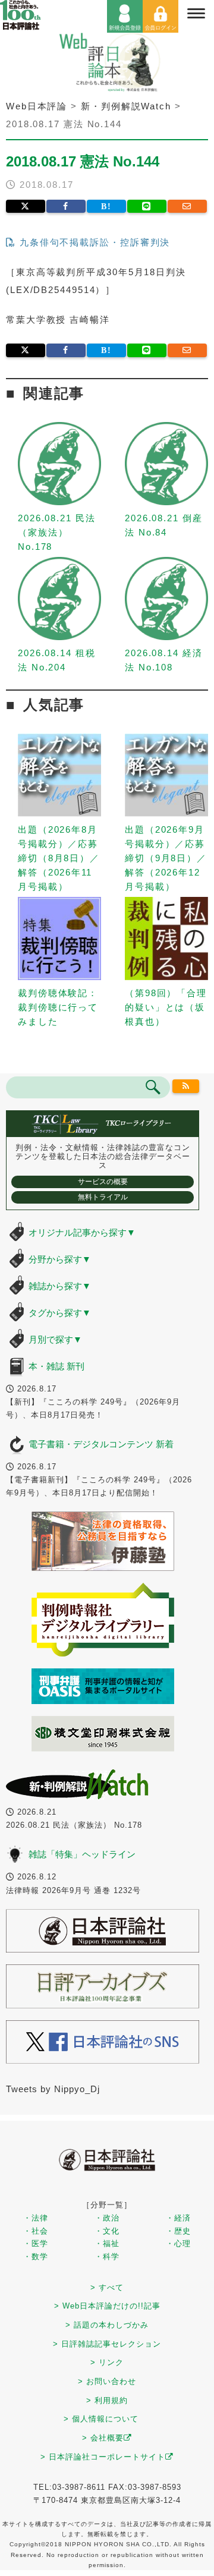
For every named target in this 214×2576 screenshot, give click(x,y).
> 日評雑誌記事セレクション (107, 2344)
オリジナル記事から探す (82, 1232)
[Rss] (186, 1087)
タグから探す (60, 1313)
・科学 (107, 2257)
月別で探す (55, 1339)
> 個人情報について (101, 2419)
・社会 (36, 2231)
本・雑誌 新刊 (56, 1366)
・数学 (36, 2257)
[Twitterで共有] (26, 206)
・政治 (107, 2218)
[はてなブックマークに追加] (106, 206)
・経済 (178, 2218)
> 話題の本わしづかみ (107, 2325)
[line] (147, 206)
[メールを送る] (187, 206)
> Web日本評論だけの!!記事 (107, 2306)
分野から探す (60, 1259)
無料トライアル (103, 1197)
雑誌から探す (60, 1286)
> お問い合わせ (107, 2381)
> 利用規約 (107, 2400)
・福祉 (107, 2243)
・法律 (36, 2218)
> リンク (107, 2362)
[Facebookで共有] (66, 206)
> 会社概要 (103, 2438)
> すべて (107, 2287)
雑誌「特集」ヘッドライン (82, 1854)
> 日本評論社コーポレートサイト (103, 2457)
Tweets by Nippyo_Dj (53, 2089)
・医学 (36, 2243)
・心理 (178, 2243)
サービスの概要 (103, 1182)
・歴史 (178, 2231)
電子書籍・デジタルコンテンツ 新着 (101, 1444)
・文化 (107, 2231)
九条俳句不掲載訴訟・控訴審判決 (93, 242)
